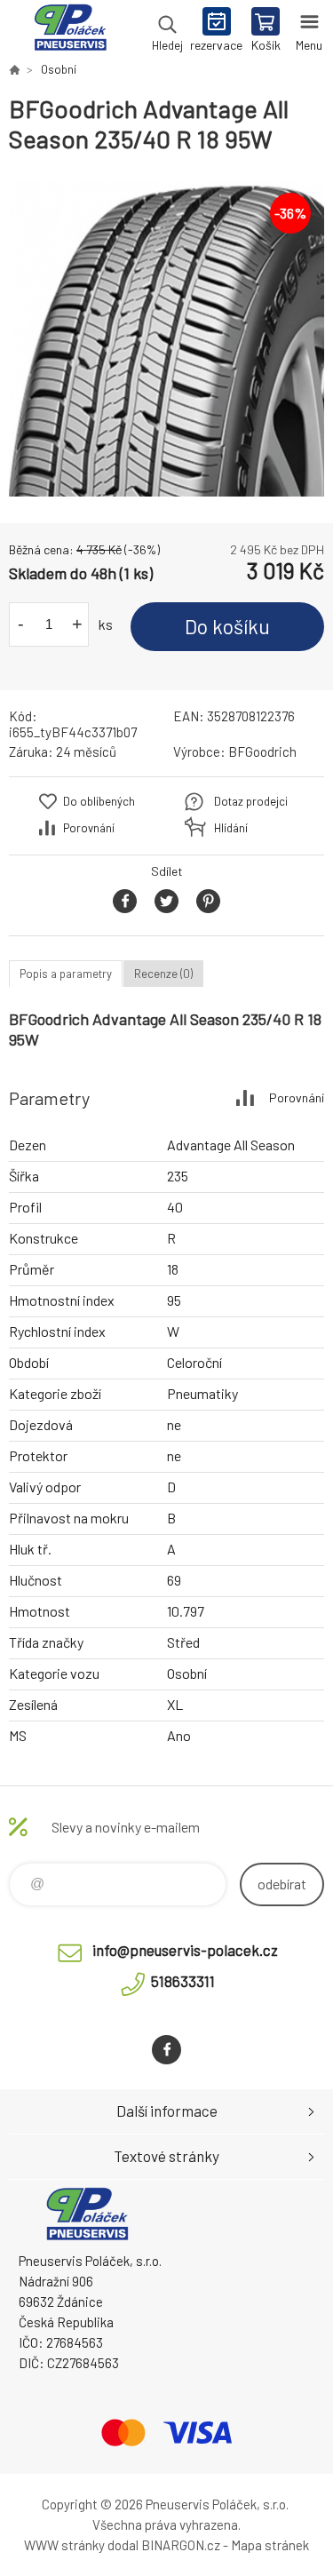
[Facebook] (166, 2050)
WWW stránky (64, 2545)
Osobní (59, 69)
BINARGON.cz (181, 2545)
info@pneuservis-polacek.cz (185, 1950)
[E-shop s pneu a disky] (14, 69)
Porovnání (89, 828)
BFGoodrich (262, 751)
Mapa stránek (270, 2545)
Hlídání (231, 828)
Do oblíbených (99, 801)
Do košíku (227, 626)
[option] (166, 339)
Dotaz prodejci (251, 801)
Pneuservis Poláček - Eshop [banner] (70, 31)
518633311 (183, 1981)
